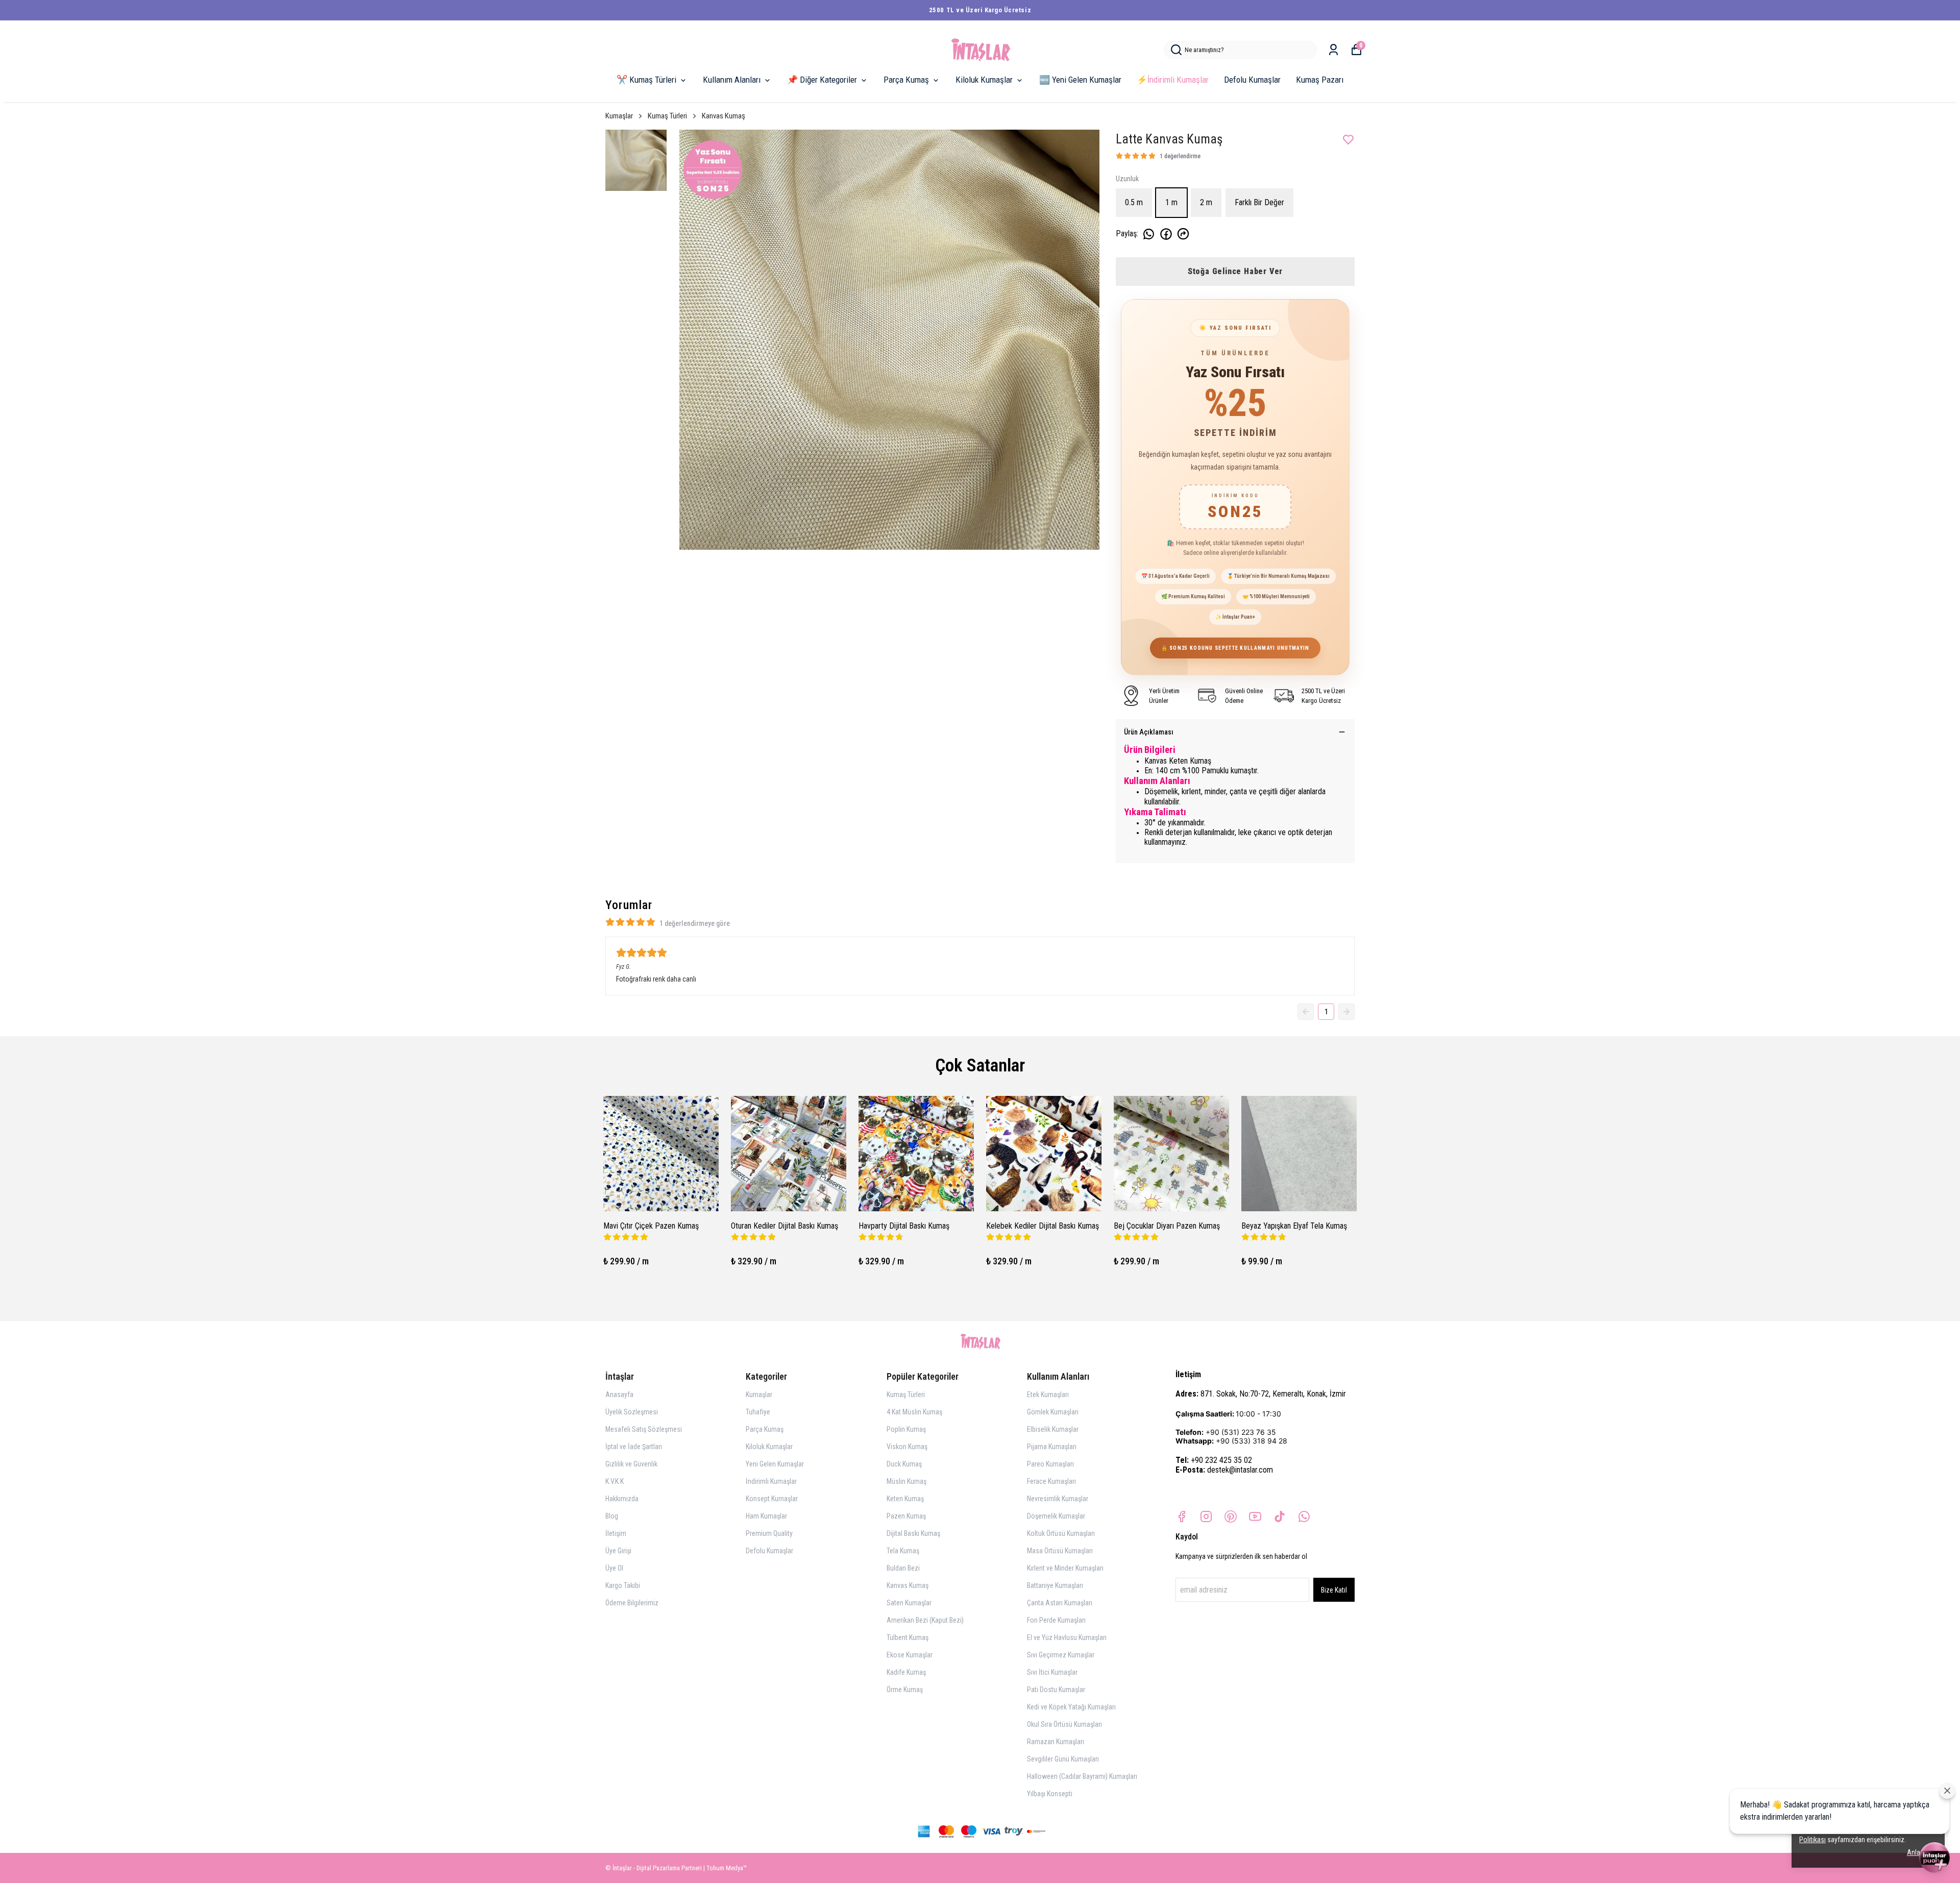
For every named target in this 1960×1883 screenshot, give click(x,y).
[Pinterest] (1231, 1517)
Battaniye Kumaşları (1055, 1585)
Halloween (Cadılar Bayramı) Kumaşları (1082, 1776)
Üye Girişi (618, 1551)
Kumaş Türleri (667, 116)
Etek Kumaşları (1048, 1395)
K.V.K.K (615, 1481)
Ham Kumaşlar (766, 1516)
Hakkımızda (622, 1499)
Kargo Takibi (623, 1585)
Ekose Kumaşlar (910, 1655)
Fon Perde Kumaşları (1056, 1620)
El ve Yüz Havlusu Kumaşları (1067, 1637)
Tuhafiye (758, 1412)
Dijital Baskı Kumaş (913, 1533)
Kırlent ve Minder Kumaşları (1065, 1568)
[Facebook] (1182, 1517)
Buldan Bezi (903, 1568)
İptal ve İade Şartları (634, 1447)
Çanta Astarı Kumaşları (1060, 1603)
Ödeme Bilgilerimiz (632, 1603)
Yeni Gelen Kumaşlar (775, 1464)
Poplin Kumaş (906, 1429)
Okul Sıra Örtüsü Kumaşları (1064, 1724)
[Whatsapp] (1304, 1517)
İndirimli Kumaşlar (771, 1481)
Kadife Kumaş (906, 1672)
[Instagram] (1206, 1517)
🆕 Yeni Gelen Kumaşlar (1080, 80)
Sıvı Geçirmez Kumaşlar (1061, 1655)
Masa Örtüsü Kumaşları (1060, 1551)
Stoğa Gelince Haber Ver (1235, 271)
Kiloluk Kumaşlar (984, 80)
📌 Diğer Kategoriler (822, 80)
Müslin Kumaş (906, 1481)
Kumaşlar (619, 116)
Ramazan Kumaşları (1056, 1742)
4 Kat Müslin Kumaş (914, 1412)
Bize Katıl (1334, 1590)
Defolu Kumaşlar (1252, 80)
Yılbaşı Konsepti (1050, 1794)
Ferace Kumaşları (1051, 1481)
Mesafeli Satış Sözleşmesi (644, 1429)
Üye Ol (614, 1568)
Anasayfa (619, 1395)
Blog (612, 1516)
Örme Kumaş (905, 1690)
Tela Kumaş (903, 1551)
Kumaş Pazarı (1320, 80)
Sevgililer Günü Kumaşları (1063, 1759)
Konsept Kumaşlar (772, 1499)
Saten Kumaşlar (909, 1603)
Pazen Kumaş (906, 1516)
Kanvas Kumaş (724, 116)
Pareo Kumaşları (1050, 1464)
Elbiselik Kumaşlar (1053, 1429)
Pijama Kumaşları (1052, 1447)
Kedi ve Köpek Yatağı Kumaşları (1071, 1707)
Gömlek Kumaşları (1053, 1412)
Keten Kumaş (905, 1499)
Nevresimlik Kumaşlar (1058, 1499)
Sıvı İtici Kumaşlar (1052, 1672)
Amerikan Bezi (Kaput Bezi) (925, 1620)
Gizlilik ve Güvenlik (631, 1464)
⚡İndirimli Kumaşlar (1173, 80)
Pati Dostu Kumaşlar (1056, 1690)
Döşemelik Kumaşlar (1056, 1516)
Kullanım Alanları (732, 80)
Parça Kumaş (906, 80)
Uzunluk (1127, 179)
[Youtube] (1255, 1517)
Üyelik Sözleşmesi (632, 1412)
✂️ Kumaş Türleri (646, 80)
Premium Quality (769, 1533)
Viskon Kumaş (907, 1447)
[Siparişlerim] (1333, 50)
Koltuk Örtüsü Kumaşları (1061, 1533)
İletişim (616, 1533)
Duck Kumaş (904, 1464)
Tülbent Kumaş (908, 1637)
